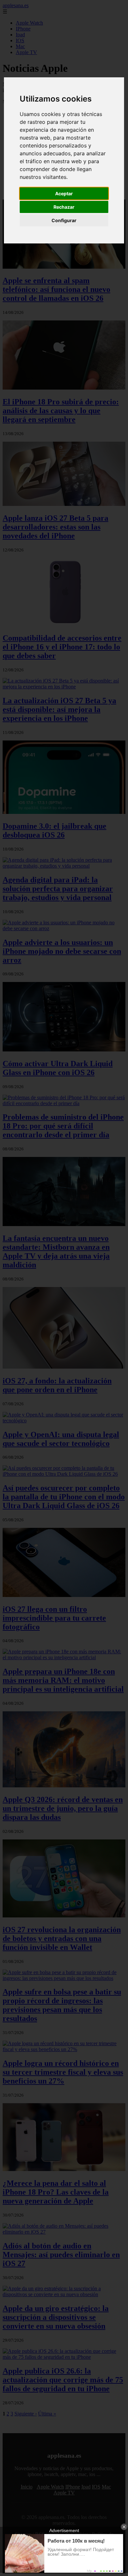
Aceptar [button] (64, 193)
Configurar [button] (64, 220)
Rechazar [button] (64, 207)
